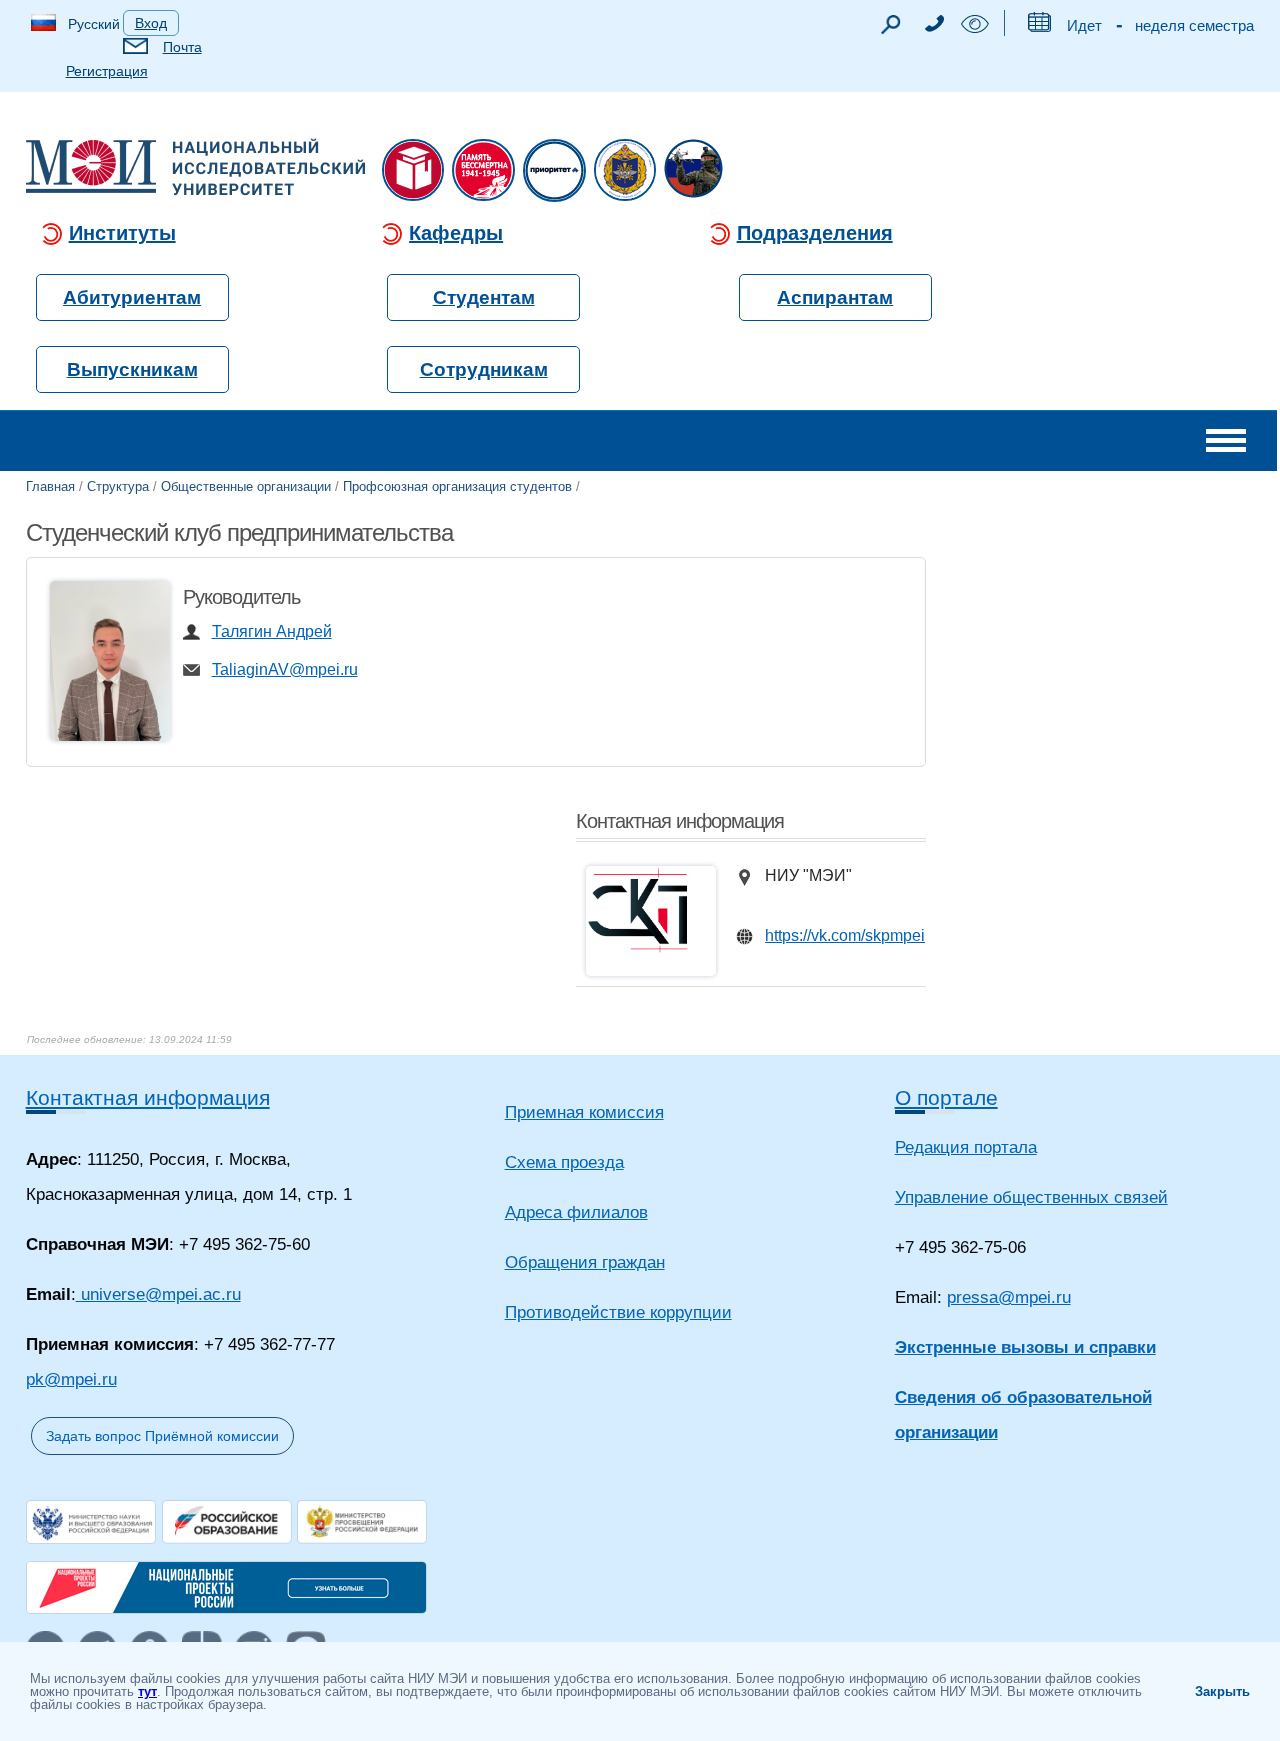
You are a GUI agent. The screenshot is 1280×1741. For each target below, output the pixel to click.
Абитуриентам (132, 297)
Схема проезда (564, 1162)
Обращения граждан (585, 1262)
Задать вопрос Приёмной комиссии (162, 1436)
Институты (122, 233)
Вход (151, 23)
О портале (946, 1097)
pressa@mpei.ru (1009, 1297)
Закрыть (1222, 1691)
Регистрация (107, 71)
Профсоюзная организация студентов (457, 486)
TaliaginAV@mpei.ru (285, 669)
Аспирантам (835, 297)
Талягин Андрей (272, 631)
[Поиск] (890, 29)
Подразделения (815, 233)
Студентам (484, 297)
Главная (50, 486)
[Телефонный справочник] (934, 26)
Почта (182, 47)
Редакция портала (966, 1147)
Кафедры (456, 233)
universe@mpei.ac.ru (158, 1294)
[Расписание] (1038, 26)
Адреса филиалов (576, 1212)
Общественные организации (246, 486)
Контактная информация (148, 1097)
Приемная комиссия (584, 1112)
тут (147, 1691)
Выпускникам (132, 369)
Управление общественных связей (1031, 1197)
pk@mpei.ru (71, 1379)
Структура (118, 486)
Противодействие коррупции (618, 1312)
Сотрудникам (484, 369)
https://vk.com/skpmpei (845, 935)
